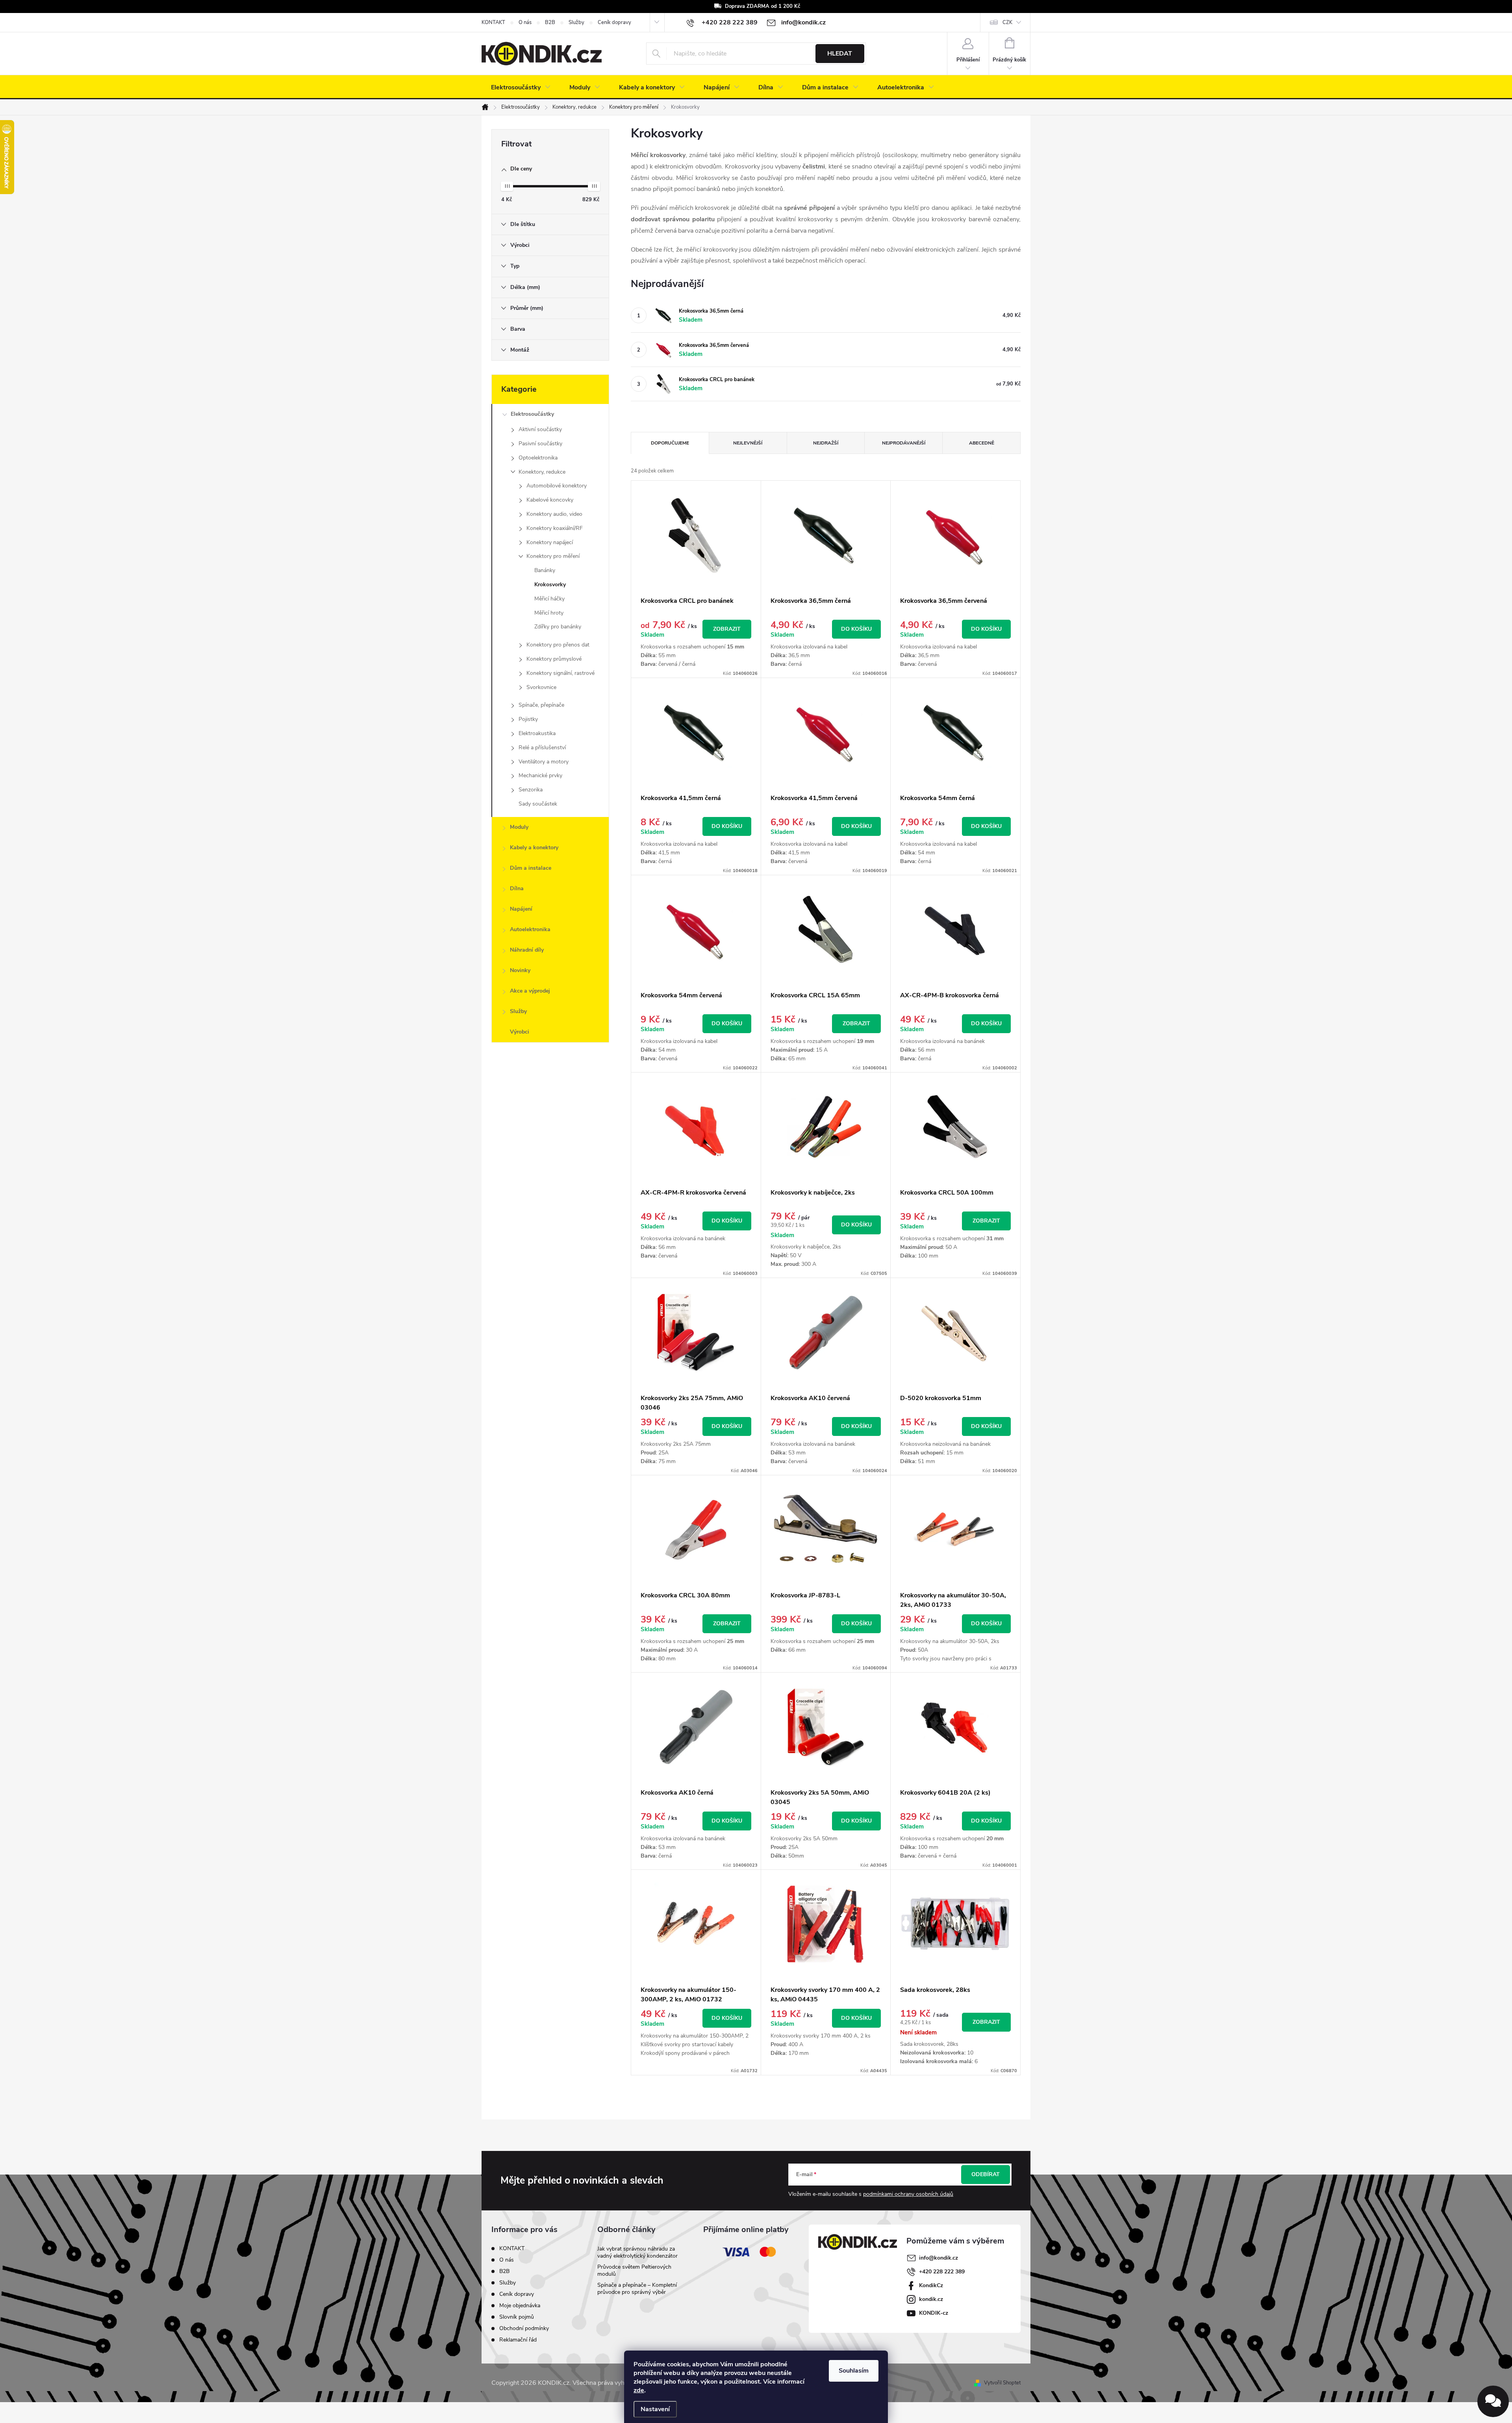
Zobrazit (727, 629)
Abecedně (982, 443)
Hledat (840, 54)
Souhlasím (854, 2371)
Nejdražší (826, 443)
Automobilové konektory (557, 486)
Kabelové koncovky (550, 500)
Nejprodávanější (904, 443)
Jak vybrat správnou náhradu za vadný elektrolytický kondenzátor (637, 2252)
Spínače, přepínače (541, 705)
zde (639, 2390)
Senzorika (531, 790)
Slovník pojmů (517, 2317)
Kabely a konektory (534, 847)
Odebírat (986, 2174)
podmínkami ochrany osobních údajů (908, 2194)
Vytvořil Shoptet (1002, 2383)
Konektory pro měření (553, 556)
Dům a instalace (531, 868)
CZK (1007, 22)
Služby (576, 22)
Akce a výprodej (530, 991)
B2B (550, 22)
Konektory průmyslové (554, 659)
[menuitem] (521, 87)
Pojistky (528, 719)
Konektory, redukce (542, 472)
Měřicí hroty (549, 613)
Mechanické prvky (540, 775)
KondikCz (931, 2285)
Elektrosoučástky (532, 414)
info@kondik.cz (939, 2258)
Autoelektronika (530, 929)
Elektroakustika (537, 733)
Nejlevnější (748, 443)
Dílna (517, 888)
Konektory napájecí (550, 542)
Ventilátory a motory (544, 762)
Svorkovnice (541, 687)
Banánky (545, 570)
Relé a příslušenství (542, 747)
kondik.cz (931, 2299)
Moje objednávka (520, 2305)
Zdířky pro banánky (558, 627)
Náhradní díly (527, 950)
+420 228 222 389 (942, 2272)
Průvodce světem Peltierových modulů (634, 2270)
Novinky (520, 970)
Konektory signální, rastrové (561, 673)
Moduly (519, 827)
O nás (525, 22)
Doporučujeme (670, 443)
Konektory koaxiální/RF (555, 528)
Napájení (521, 909)
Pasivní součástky (540, 444)
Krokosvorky (550, 584)
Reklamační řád (518, 2340)
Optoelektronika (538, 458)
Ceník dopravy (614, 22)
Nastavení (655, 2409)
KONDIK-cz (934, 2313)
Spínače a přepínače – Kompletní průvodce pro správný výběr (637, 2289)
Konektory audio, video (554, 514)
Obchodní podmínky (524, 2328)
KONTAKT (493, 22)
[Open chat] (1493, 2401)
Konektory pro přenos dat (558, 645)
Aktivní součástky (540, 429)
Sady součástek (538, 804)
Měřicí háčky (549, 599)
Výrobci (520, 1032)
